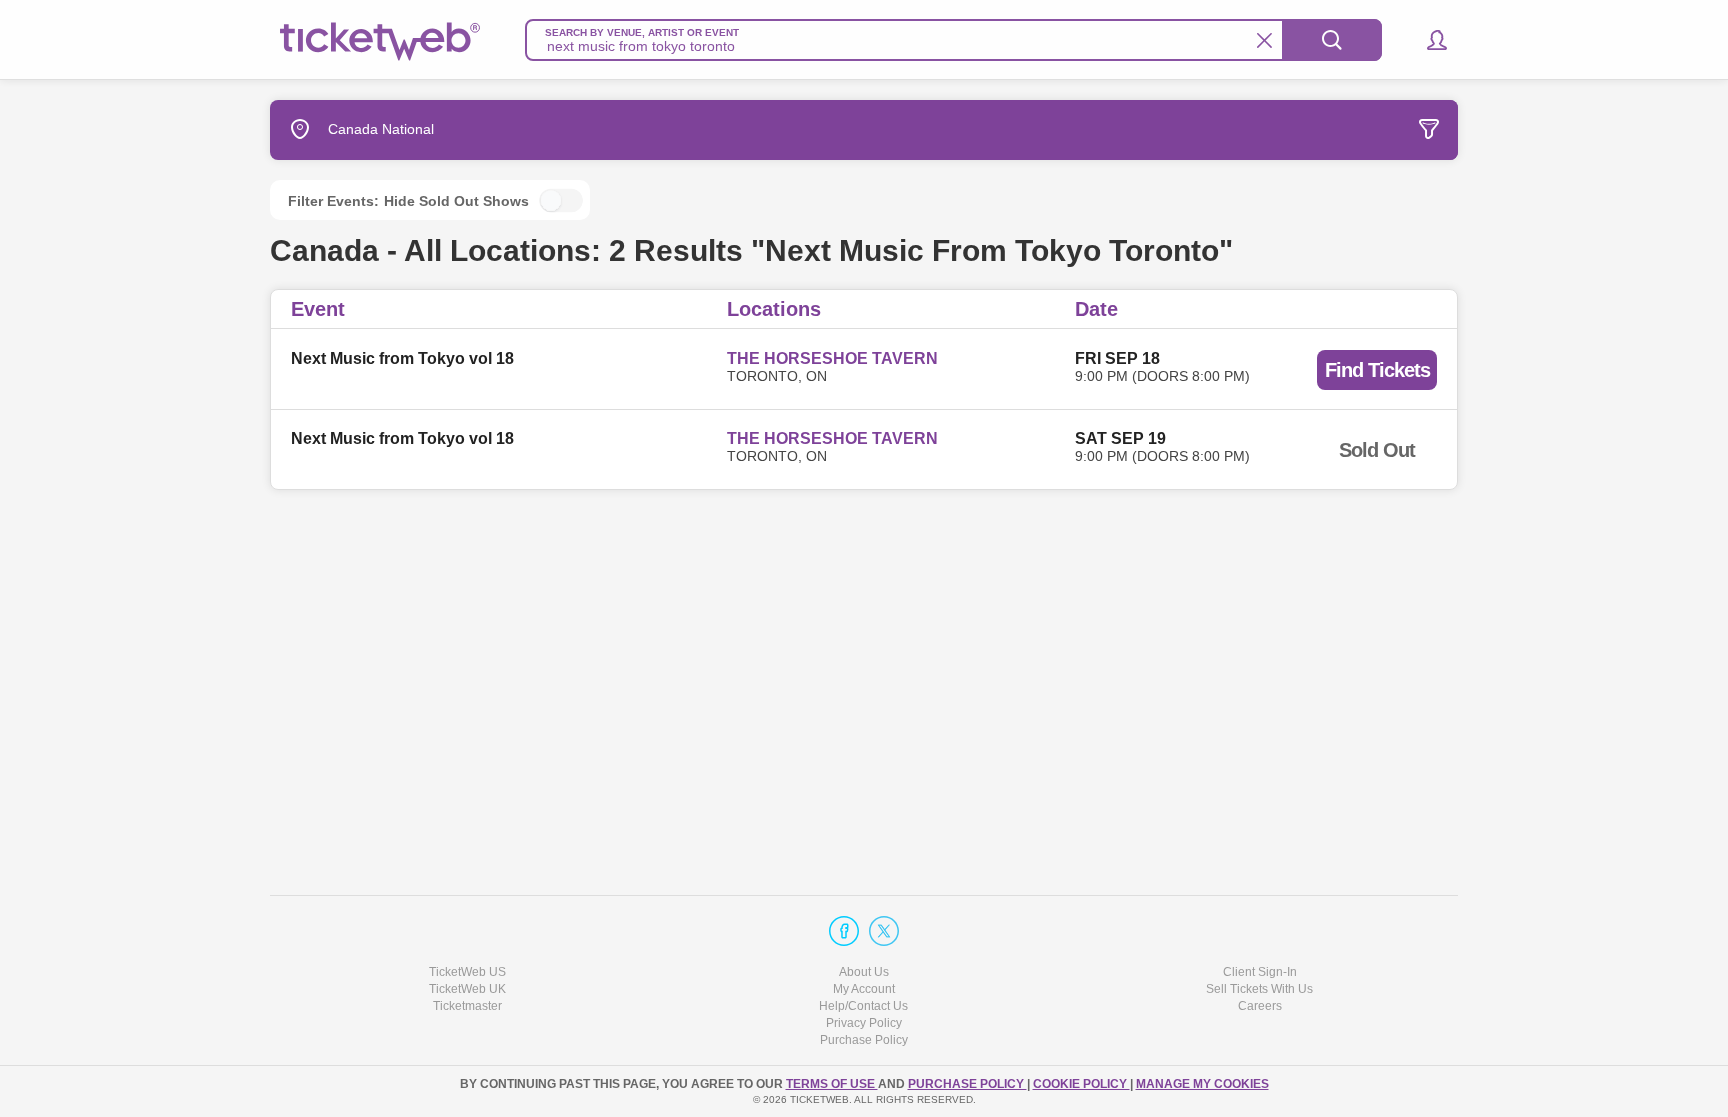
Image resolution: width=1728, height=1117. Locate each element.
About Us (864, 972)
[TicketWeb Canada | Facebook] (844, 931)
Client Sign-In (1260, 972)
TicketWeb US (467, 972)
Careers (1260, 1006)
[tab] (1308, 130)
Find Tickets (1377, 370)
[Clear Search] (1264, 40)
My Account (864, 989)
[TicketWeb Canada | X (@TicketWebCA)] (884, 931)
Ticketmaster (467, 1006)
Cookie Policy (1081, 1084)
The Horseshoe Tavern (832, 358)
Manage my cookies (1202, 1084)
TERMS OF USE (832, 1084)
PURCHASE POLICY (967, 1084)
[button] (1427, 40)
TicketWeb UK (467, 989)
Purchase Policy (864, 1040)
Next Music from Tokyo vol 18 (402, 358)
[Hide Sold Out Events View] (561, 200)
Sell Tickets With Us (1259, 989)
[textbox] (953, 40)
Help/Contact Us (863, 1006)
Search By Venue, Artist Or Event (642, 32)
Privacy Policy (864, 1023)
